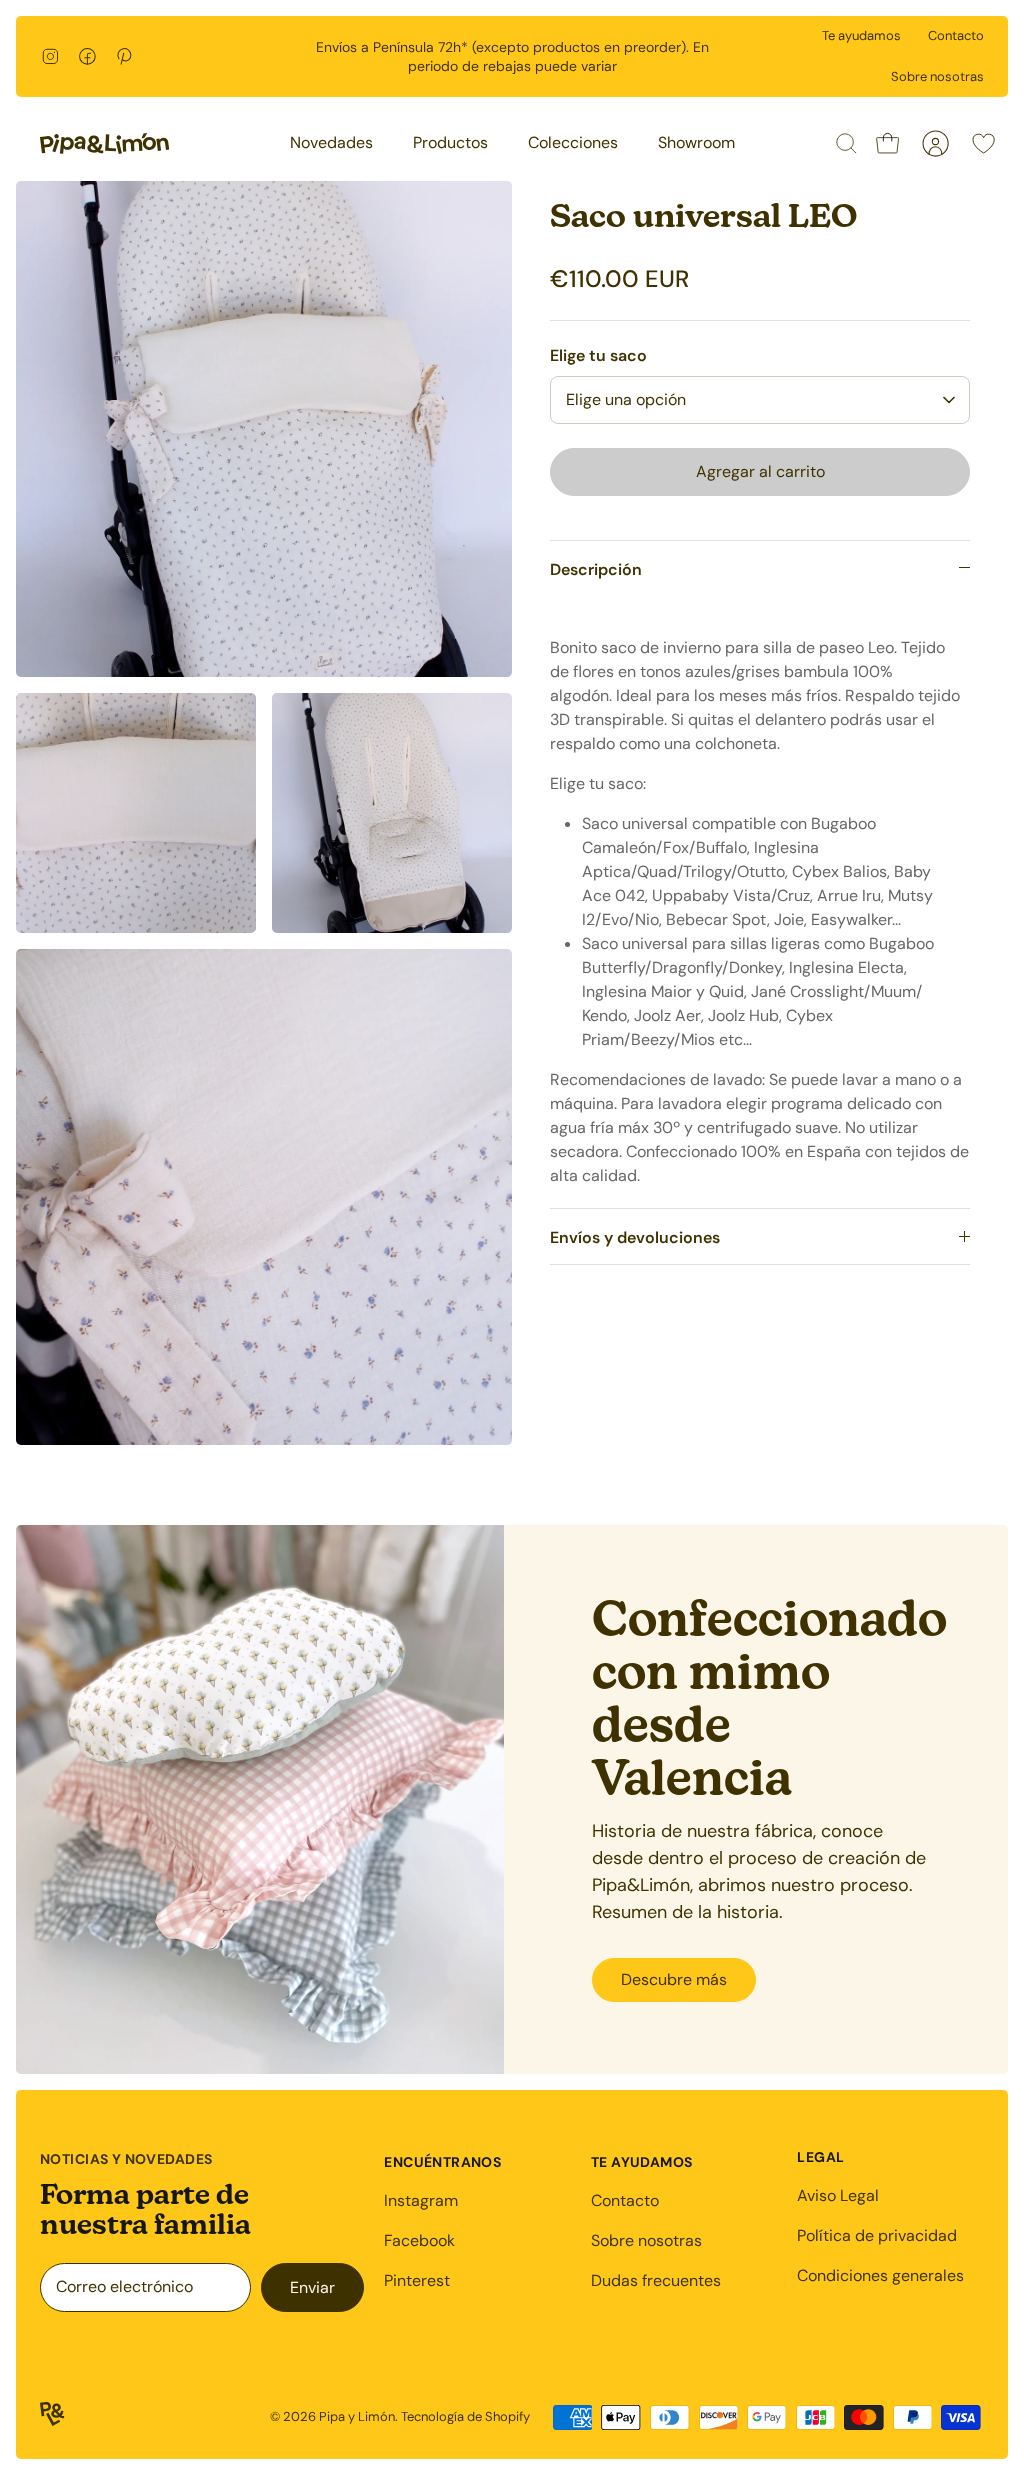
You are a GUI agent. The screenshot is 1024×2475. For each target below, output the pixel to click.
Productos (450, 142)
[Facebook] (87, 56)
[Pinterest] (124, 56)
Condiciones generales (880, 2275)
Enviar (312, 2287)
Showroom (696, 142)
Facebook (419, 2240)
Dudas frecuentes (656, 2280)
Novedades (331, 142)
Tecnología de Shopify (465, 2416)
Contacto (956, 35)
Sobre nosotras (937, 76)
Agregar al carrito (760, 471)
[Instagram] (50, 56)
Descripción (596, 569)
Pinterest (417, 2280)
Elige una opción (626, 399)
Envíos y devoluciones (635, 1237)
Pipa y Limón (357, 2416)
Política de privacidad (877, 2235)
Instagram (421, 2200)
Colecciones (573, 142)
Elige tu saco (598, 355)
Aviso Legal (838, 2195)
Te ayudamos (861, 35)
